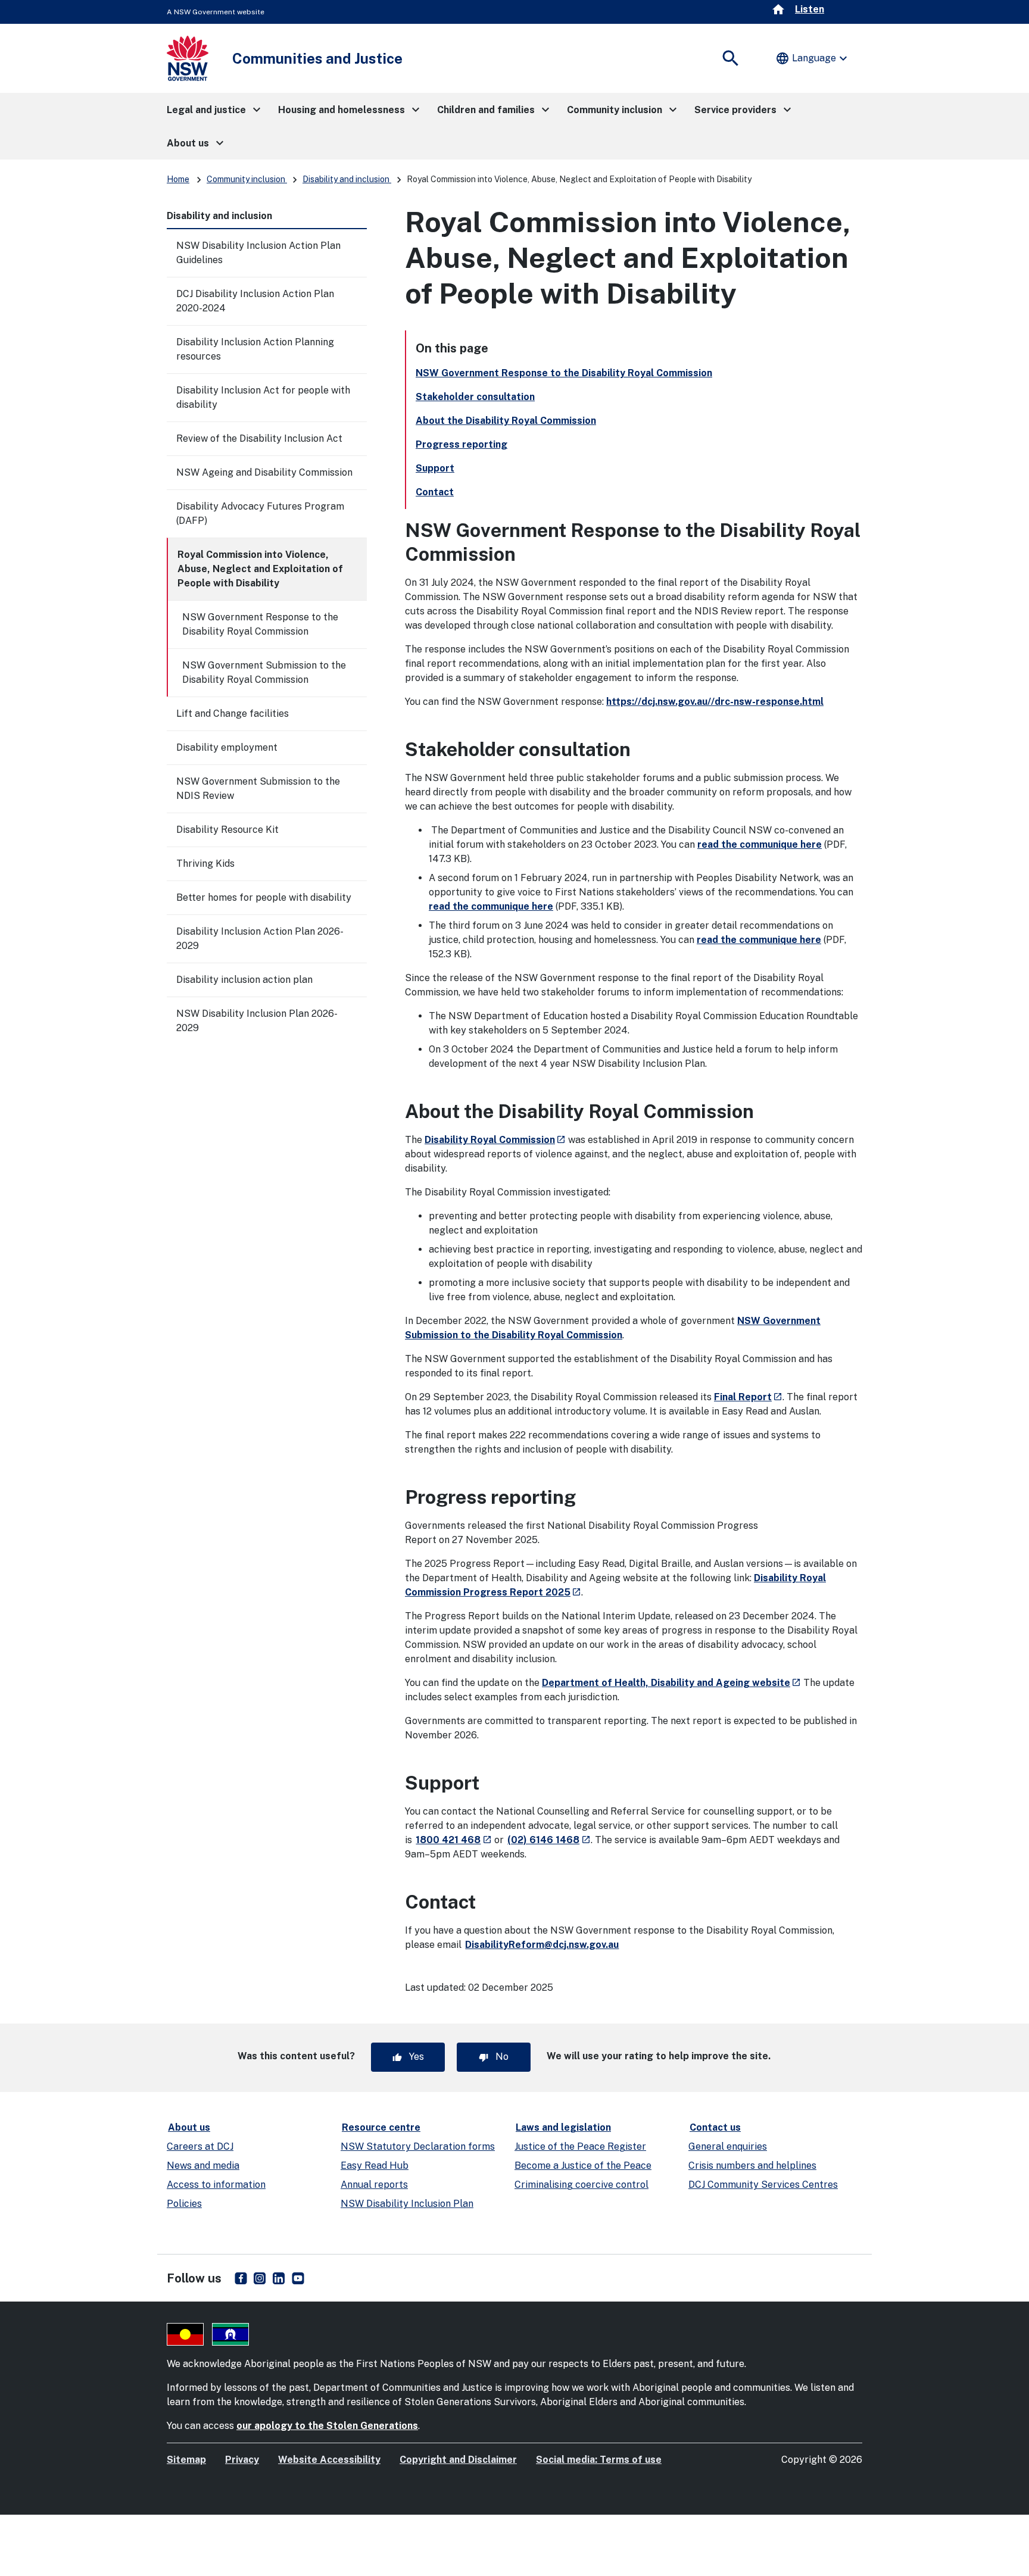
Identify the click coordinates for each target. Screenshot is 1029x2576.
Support (435, 468)
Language (813, 58)
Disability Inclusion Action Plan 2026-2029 (260, 939)
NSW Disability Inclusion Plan (407, 2204)
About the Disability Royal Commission (506, 421)
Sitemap (186, 2460)
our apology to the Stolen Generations (327, 2426)
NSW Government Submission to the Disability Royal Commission (264, 672)
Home (178, 179)
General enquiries (728, 2146)
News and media (203, 2166)
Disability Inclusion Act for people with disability (263, 397)
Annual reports (374, 2185)
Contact (435, 492)
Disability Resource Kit (227, 830)
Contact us (715, 2127)
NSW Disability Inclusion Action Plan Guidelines (258, 253)
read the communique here (760, 844)
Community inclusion (247, 179)
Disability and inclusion (347, 179)
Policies (184, 2204)
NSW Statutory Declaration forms (418, 2146)
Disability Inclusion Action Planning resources (255, 349)
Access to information (216, 2185)
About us (189, 2127)
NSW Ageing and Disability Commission (264, 472)
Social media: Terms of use (599, 2460)
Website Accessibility (329, 2460)
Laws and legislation (563, 2127)
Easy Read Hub (375, 2166)
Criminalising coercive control (581, 2185)
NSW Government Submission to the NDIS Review (258, 789)
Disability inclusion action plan (244, 980)
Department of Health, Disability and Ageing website (671, 1683)
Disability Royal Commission (495, 1140)
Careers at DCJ (200, 2146)
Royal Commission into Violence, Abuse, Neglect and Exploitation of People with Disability (260, 569)
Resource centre (381, 2127)
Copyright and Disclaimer (458, 2460)
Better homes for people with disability (264, 897)
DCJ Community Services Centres (763, 2185)
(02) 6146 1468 (549, 1840)
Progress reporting (462, 444)
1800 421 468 (453, 1840)
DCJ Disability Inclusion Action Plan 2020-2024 (255, 301)
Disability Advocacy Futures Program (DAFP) (260, 513)
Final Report (748, 1397)
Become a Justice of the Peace (583, 2166)
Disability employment (227, 747)
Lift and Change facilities (233, 714)
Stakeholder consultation (475, 397)
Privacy (242, 2460)
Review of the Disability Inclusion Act (259, 438)
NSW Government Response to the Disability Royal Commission (260, 624)
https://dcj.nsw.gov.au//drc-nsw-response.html (715, 702)
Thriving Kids (205, 864)
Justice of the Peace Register (580, 2146)
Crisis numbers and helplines (752, 2166)
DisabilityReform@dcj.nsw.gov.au (542, 1945)
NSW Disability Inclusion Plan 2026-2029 (257, 1021)
